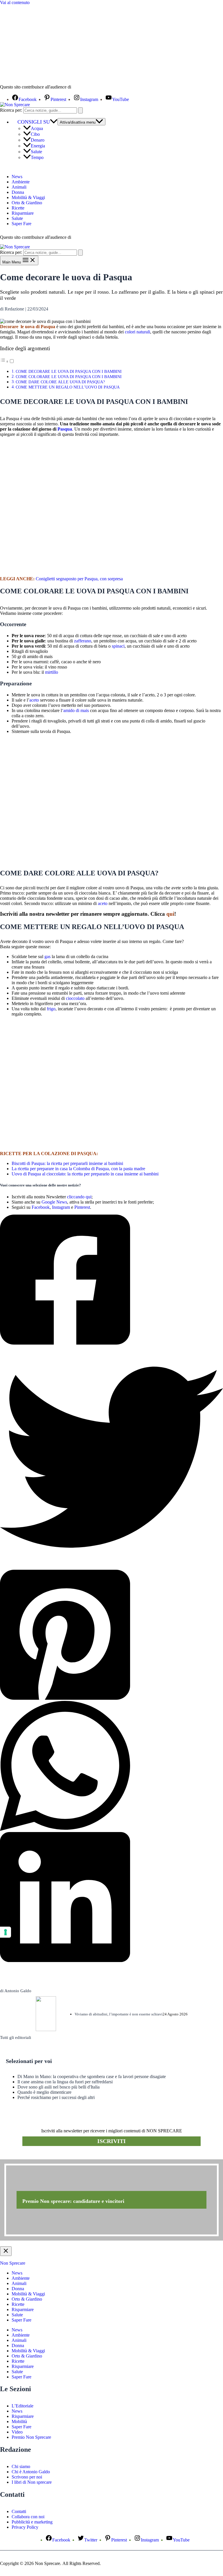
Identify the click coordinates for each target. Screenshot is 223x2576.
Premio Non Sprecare (31, 2437)
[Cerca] (80, 110)
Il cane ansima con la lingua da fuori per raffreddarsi (65, 2082)
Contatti (19, 2511)
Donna (18, 192)
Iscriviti (111, 2141)
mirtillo (52, 672)
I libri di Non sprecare (32, 2482)
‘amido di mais (75, 710)
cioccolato (75, 998)
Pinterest (82, 1207)
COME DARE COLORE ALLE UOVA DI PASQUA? (60, 382)
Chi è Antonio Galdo (31, 2472)
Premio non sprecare (23, 2156)
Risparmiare (23, 213)
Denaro (38, 140)
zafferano (83, 641)
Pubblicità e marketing (32, 2522)
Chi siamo (21, 2466)
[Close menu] (6, 2251)
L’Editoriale (23, 2406)
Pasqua (65, 429)
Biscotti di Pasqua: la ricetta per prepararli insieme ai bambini (67, 1163)
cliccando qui (79, 1197)
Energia (38, 146)
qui (170, 914)
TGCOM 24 (90, 87)
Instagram (61, 1207)
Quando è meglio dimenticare (44, 2092)
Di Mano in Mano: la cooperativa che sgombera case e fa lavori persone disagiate (92, 2076)
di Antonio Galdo (16, 1991)
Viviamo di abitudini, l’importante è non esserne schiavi (119, 2014)
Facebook (41, 1207)
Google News (54, 1202)
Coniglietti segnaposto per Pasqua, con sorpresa (79, 579)
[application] (54, 122)
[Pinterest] (111, 1635)
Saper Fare (21, 224)
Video (17, 2432)
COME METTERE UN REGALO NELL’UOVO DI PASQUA (68, 387)
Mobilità (19, 2421)
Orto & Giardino (27, 203)
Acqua (37, 128)
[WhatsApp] (111, 1766)
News (17, 177)
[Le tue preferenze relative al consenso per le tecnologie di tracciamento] (6, 1932)
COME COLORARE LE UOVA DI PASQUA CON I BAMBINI (69, 377)
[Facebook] (111, 1280)
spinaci (118, 646)
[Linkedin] (111, 1898)
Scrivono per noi (27, 2477)
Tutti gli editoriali (16, 2037)
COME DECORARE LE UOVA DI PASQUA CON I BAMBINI (69, 371)
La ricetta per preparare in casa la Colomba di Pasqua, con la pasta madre (78, 1169)
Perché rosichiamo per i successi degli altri (56, 2097)
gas (47, 956)
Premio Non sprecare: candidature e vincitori (73, 2201)
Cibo (35, 134)
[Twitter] (111, 1458)
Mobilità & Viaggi (28, 197)
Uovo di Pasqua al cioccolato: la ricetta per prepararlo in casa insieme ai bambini (85, 1174)
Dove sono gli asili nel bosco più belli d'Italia (59, 2087)
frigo (51, 1009)
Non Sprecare (13, 2263)
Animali (19, 187)
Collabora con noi (28, 2517)
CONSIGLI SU (34, 122)
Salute (36, 152)
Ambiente (21, 182)
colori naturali (137, 332)
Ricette (18, 208)
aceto (35, 700)
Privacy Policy (25, 2527)
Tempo (37, 157)
